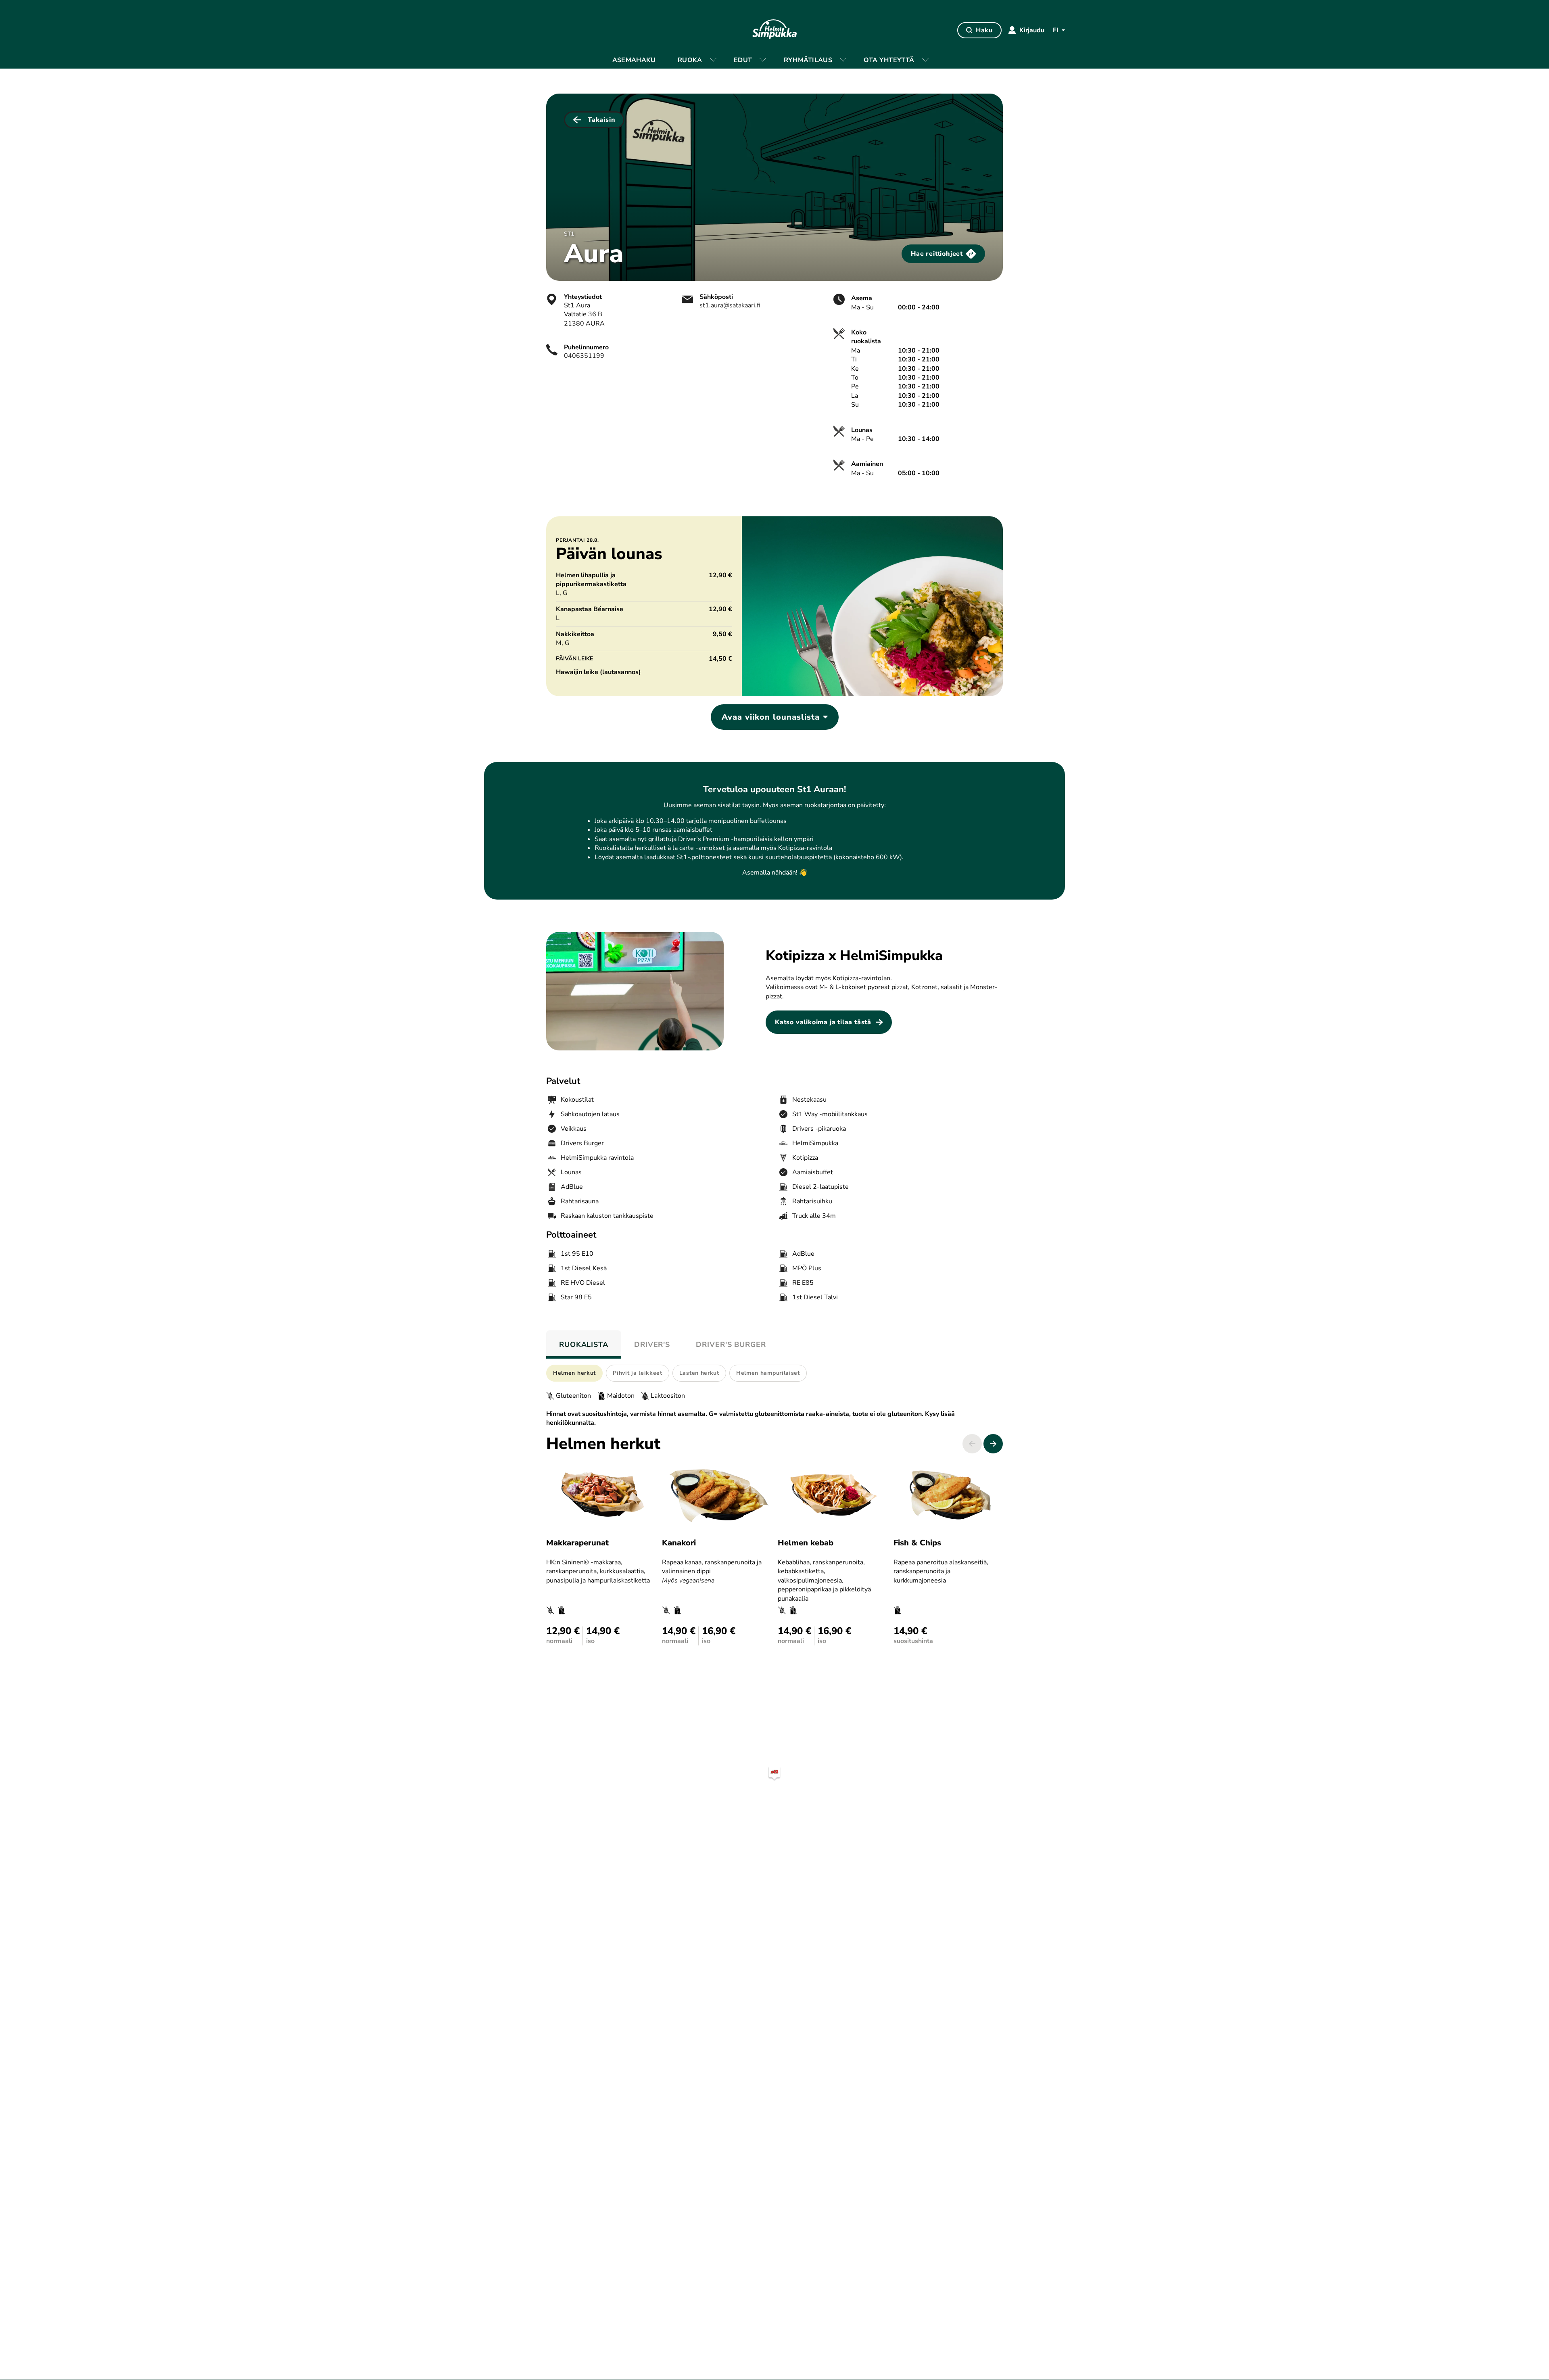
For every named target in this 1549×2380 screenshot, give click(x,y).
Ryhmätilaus (808, 60)
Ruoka (690, 60)
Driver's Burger (731, 1344)
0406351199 (584, 356)
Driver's (652, 1344)
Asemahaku (634, 60)
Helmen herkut (574, 1373)
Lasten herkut (699, 1373)
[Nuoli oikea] (993, 1444)
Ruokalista (584, 1344)
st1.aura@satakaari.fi (730, 305)
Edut (743, 60)
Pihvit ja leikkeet (638, 1373)
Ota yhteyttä (889, 60)
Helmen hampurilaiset (768, 1373)
